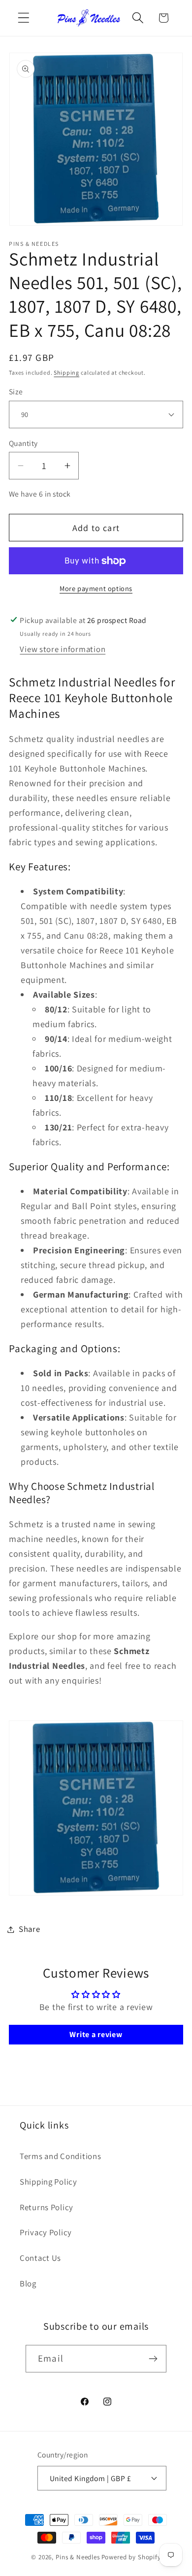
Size (16, 391)
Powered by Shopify (131, 2557)
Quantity (23, 443)
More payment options (96, 588)
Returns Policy (47, 2207)
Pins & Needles (78, 2557)
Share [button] (30, 1929)
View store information (63, 649)
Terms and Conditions (60, 2156)
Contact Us (40, 2258)
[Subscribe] (153, 2359)
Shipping (66, 372)
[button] (24, 18)
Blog (28, 2283)
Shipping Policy (48, 2182)
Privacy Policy (46, 2232)
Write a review (96, 2034)
